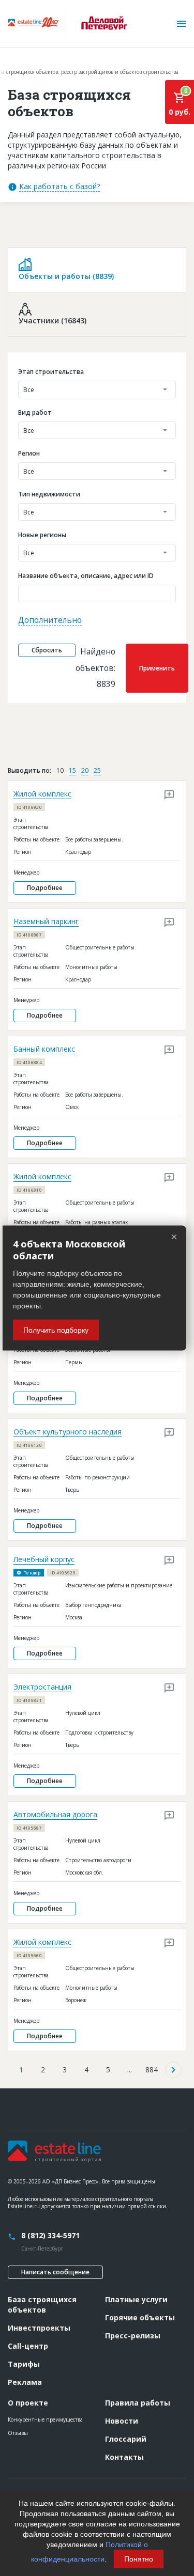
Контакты (124, 2457)
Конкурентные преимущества (45, 2419)
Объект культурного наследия (68, 1432)
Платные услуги (136, 2299)
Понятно (139, 2559)
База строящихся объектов (42, 2305)
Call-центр (28, 2346)
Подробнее (45, 888)
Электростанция (42, 1687)
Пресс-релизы (133, 2336)
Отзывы (18, 2433)
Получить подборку (56, 1330)
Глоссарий (126, 2439)
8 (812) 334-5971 (50, 2235)
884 (152, 2070)
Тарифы (24, 2364)
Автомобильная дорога (55, 1814)
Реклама (25, 2382)
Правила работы (138, 2403)
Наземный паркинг (46, 921)
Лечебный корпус (44, 1559)
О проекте (28, 2403)
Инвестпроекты (39, 2328)
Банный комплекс (44, 1049)
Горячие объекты (140, 2317)
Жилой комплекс (42, 794)
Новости (122, 2421)
